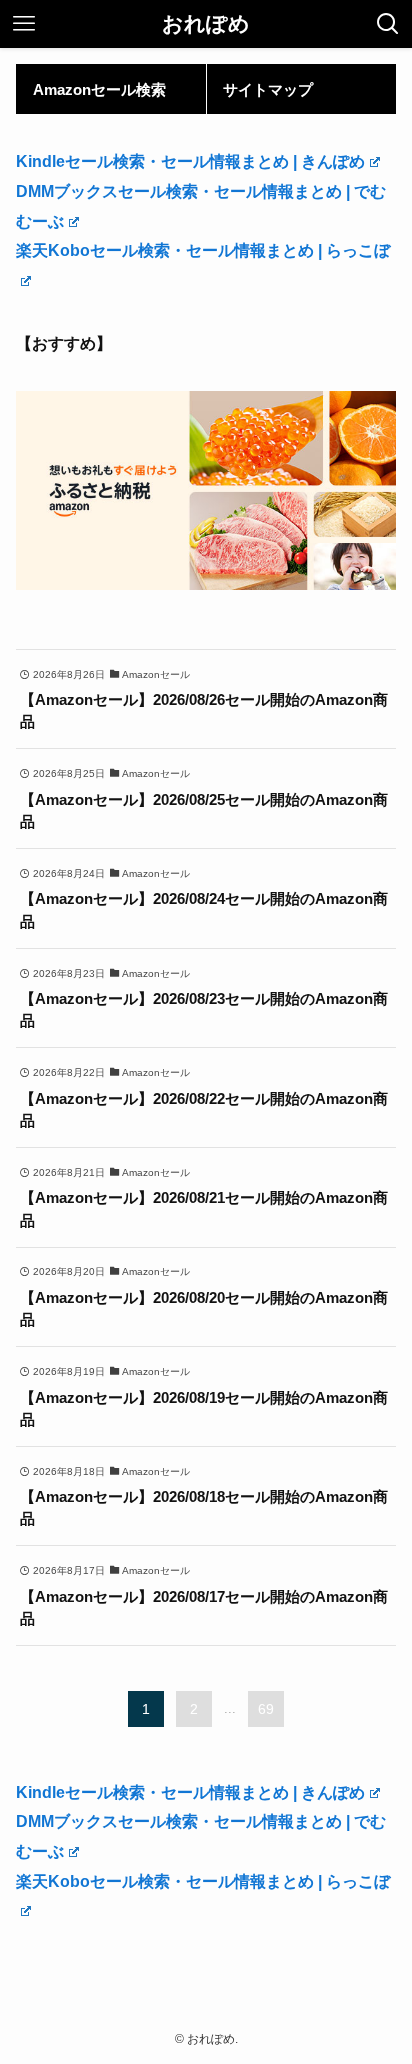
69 (266, 1709)
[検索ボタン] (388, 24)
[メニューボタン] (24, 24)
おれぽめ (206, 24)
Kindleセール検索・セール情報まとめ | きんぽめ (190, 161)
